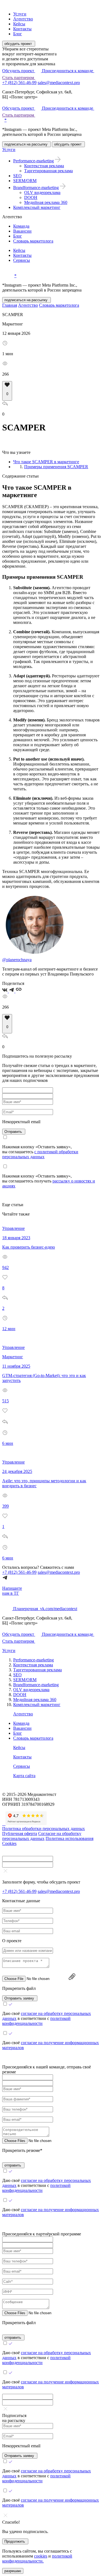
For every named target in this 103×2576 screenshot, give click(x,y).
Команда (21, 226)
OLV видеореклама (42, 192)
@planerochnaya (17, 960)
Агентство (23, 19)
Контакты (22, 29)
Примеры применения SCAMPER (56, 467)
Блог (18, 34)
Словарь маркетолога (33, 241)
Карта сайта (24, 1776)
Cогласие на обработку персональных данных (42, 1836)
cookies (41, 2556)
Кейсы (19, 24)
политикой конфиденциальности (36, 2021)
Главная (10, 305)
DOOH (31, 197)
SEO (17, 176)
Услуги (20, 14)
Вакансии (22, 231)
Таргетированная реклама (48, 171)
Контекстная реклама (44, 166)
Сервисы (22, 260)
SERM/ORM (25, 181)
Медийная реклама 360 (46, 202)
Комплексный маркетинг (37, 207)
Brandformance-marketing (36, 188)
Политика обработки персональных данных (44, 1829)
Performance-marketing (34, 161)
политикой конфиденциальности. (37, 2559)
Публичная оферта (20, 1833)
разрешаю (13, 2571)
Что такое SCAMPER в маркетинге (46, 462)
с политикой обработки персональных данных (40, 1154)
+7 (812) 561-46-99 (19, 83)
